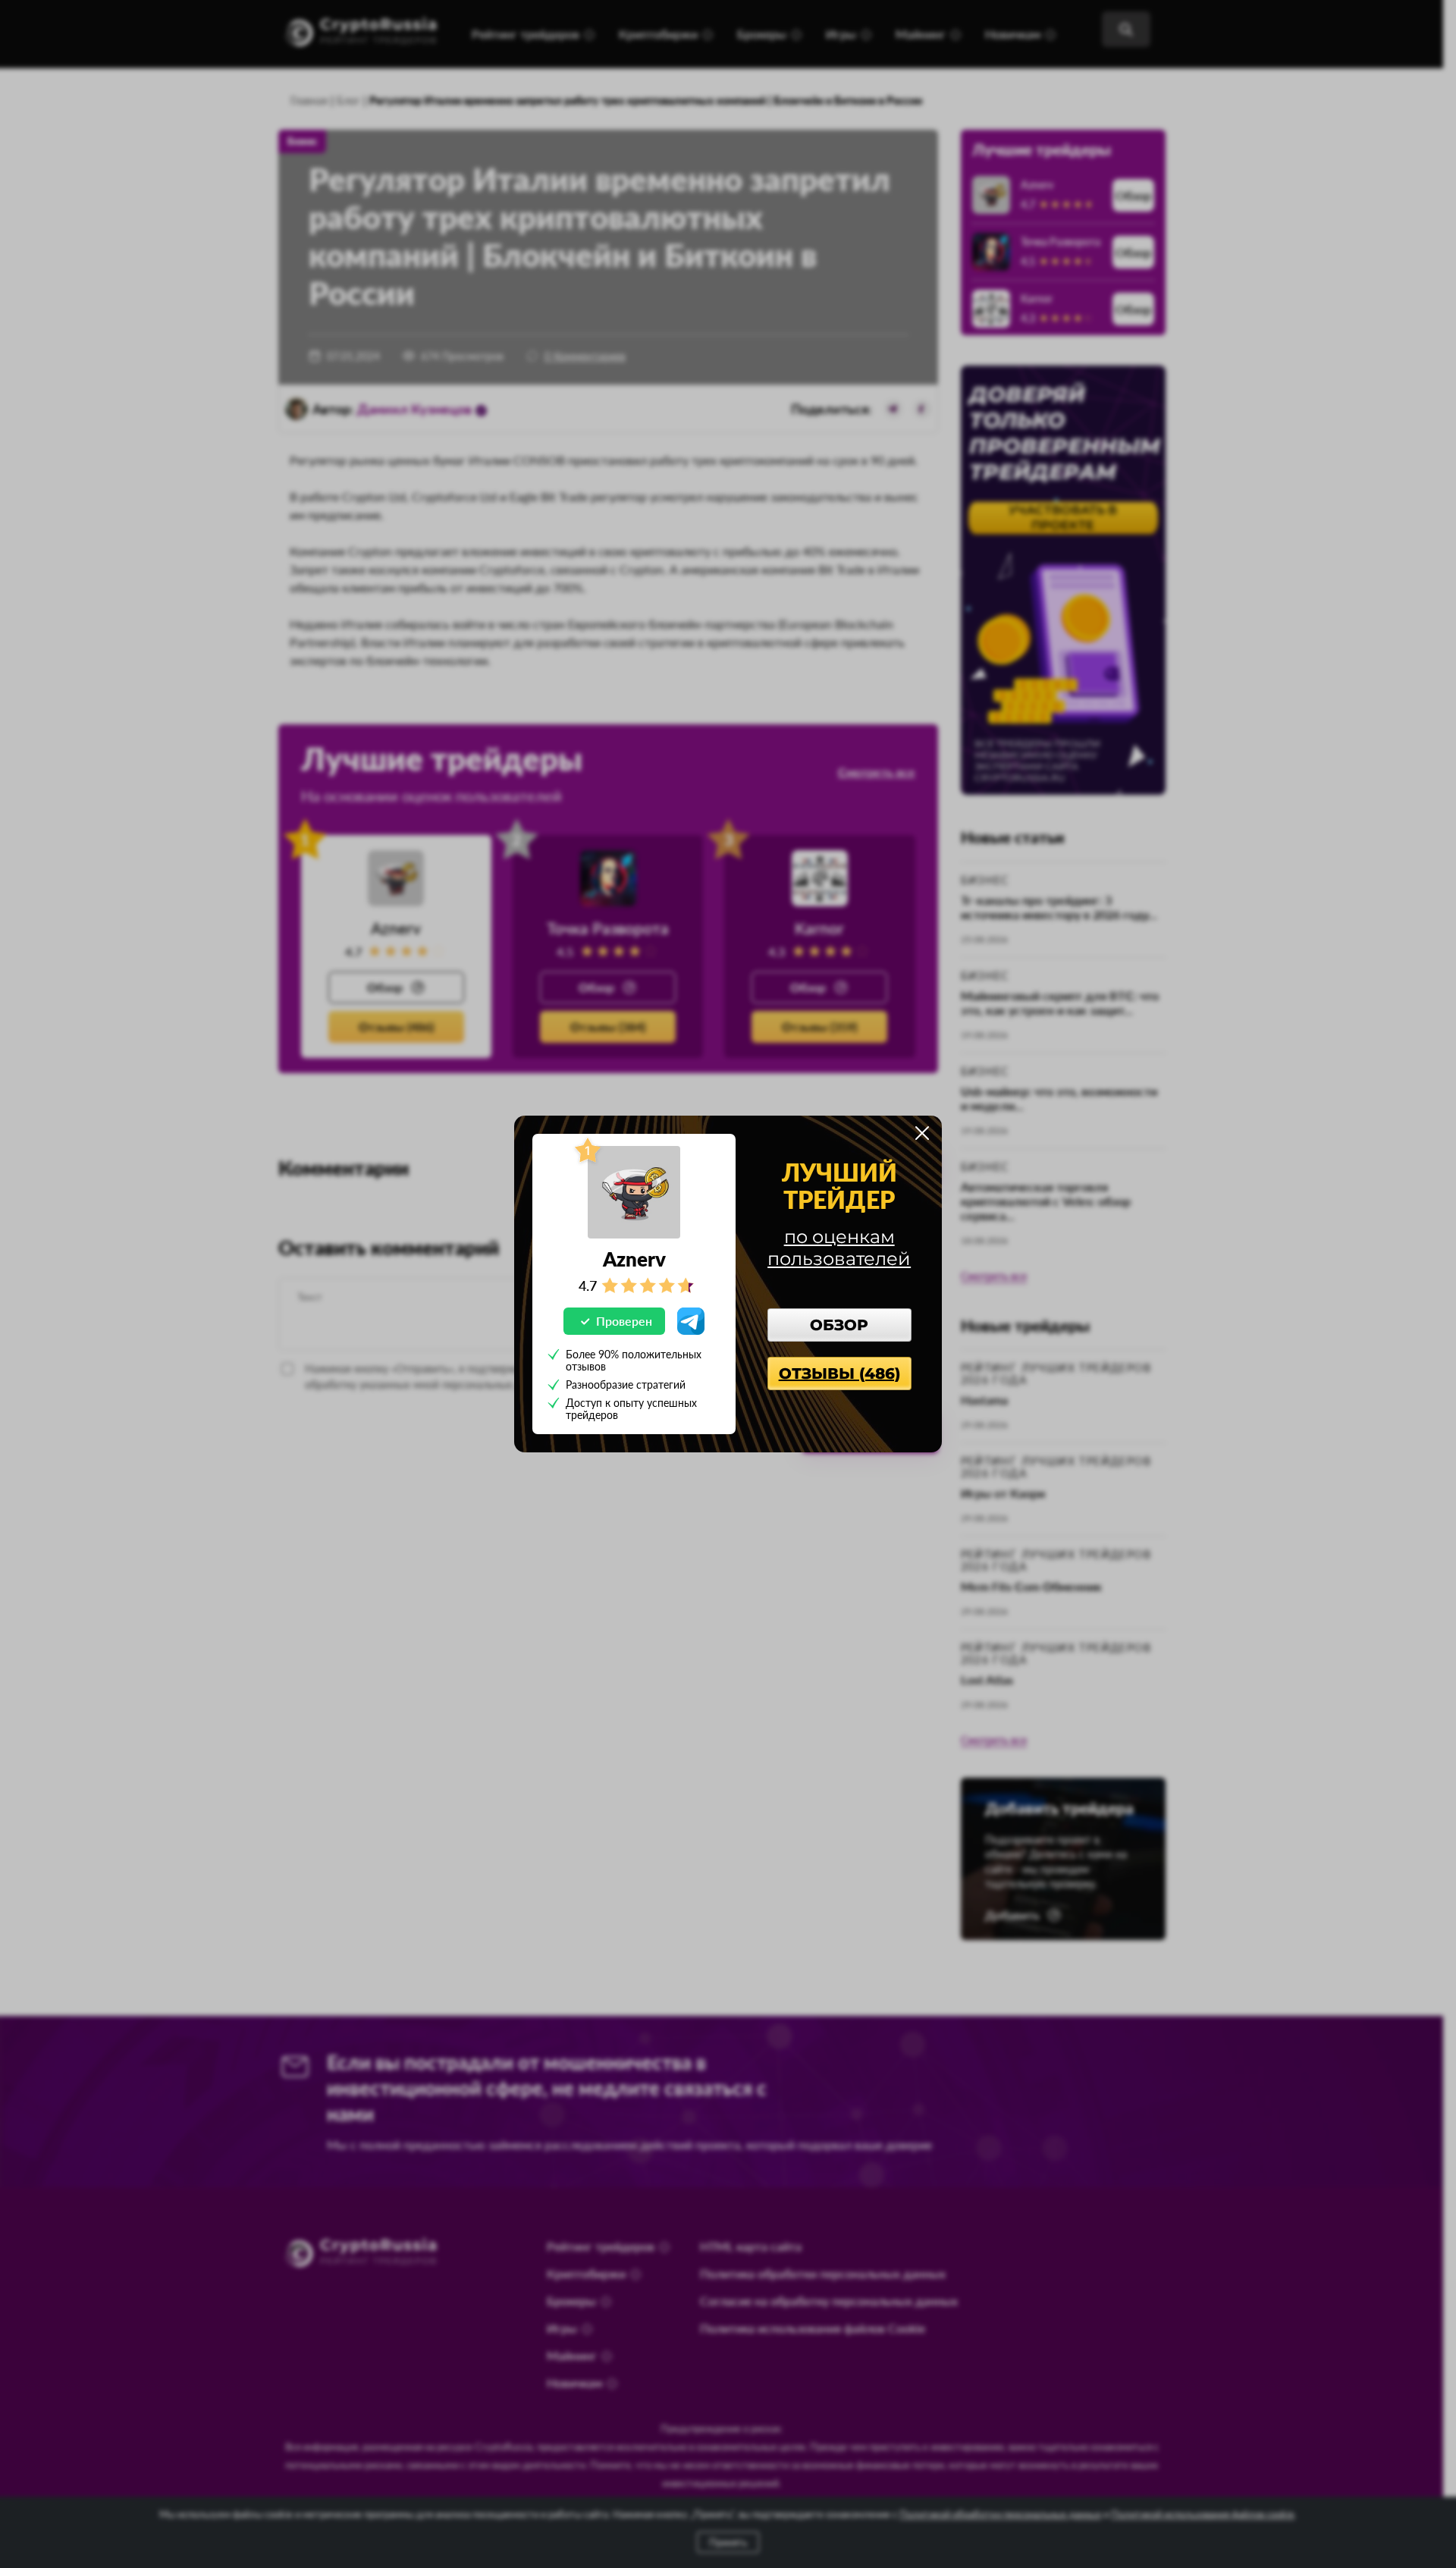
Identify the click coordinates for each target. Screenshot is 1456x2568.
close (922, 1133)
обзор (839, 1325)
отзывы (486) (839, 1373)
